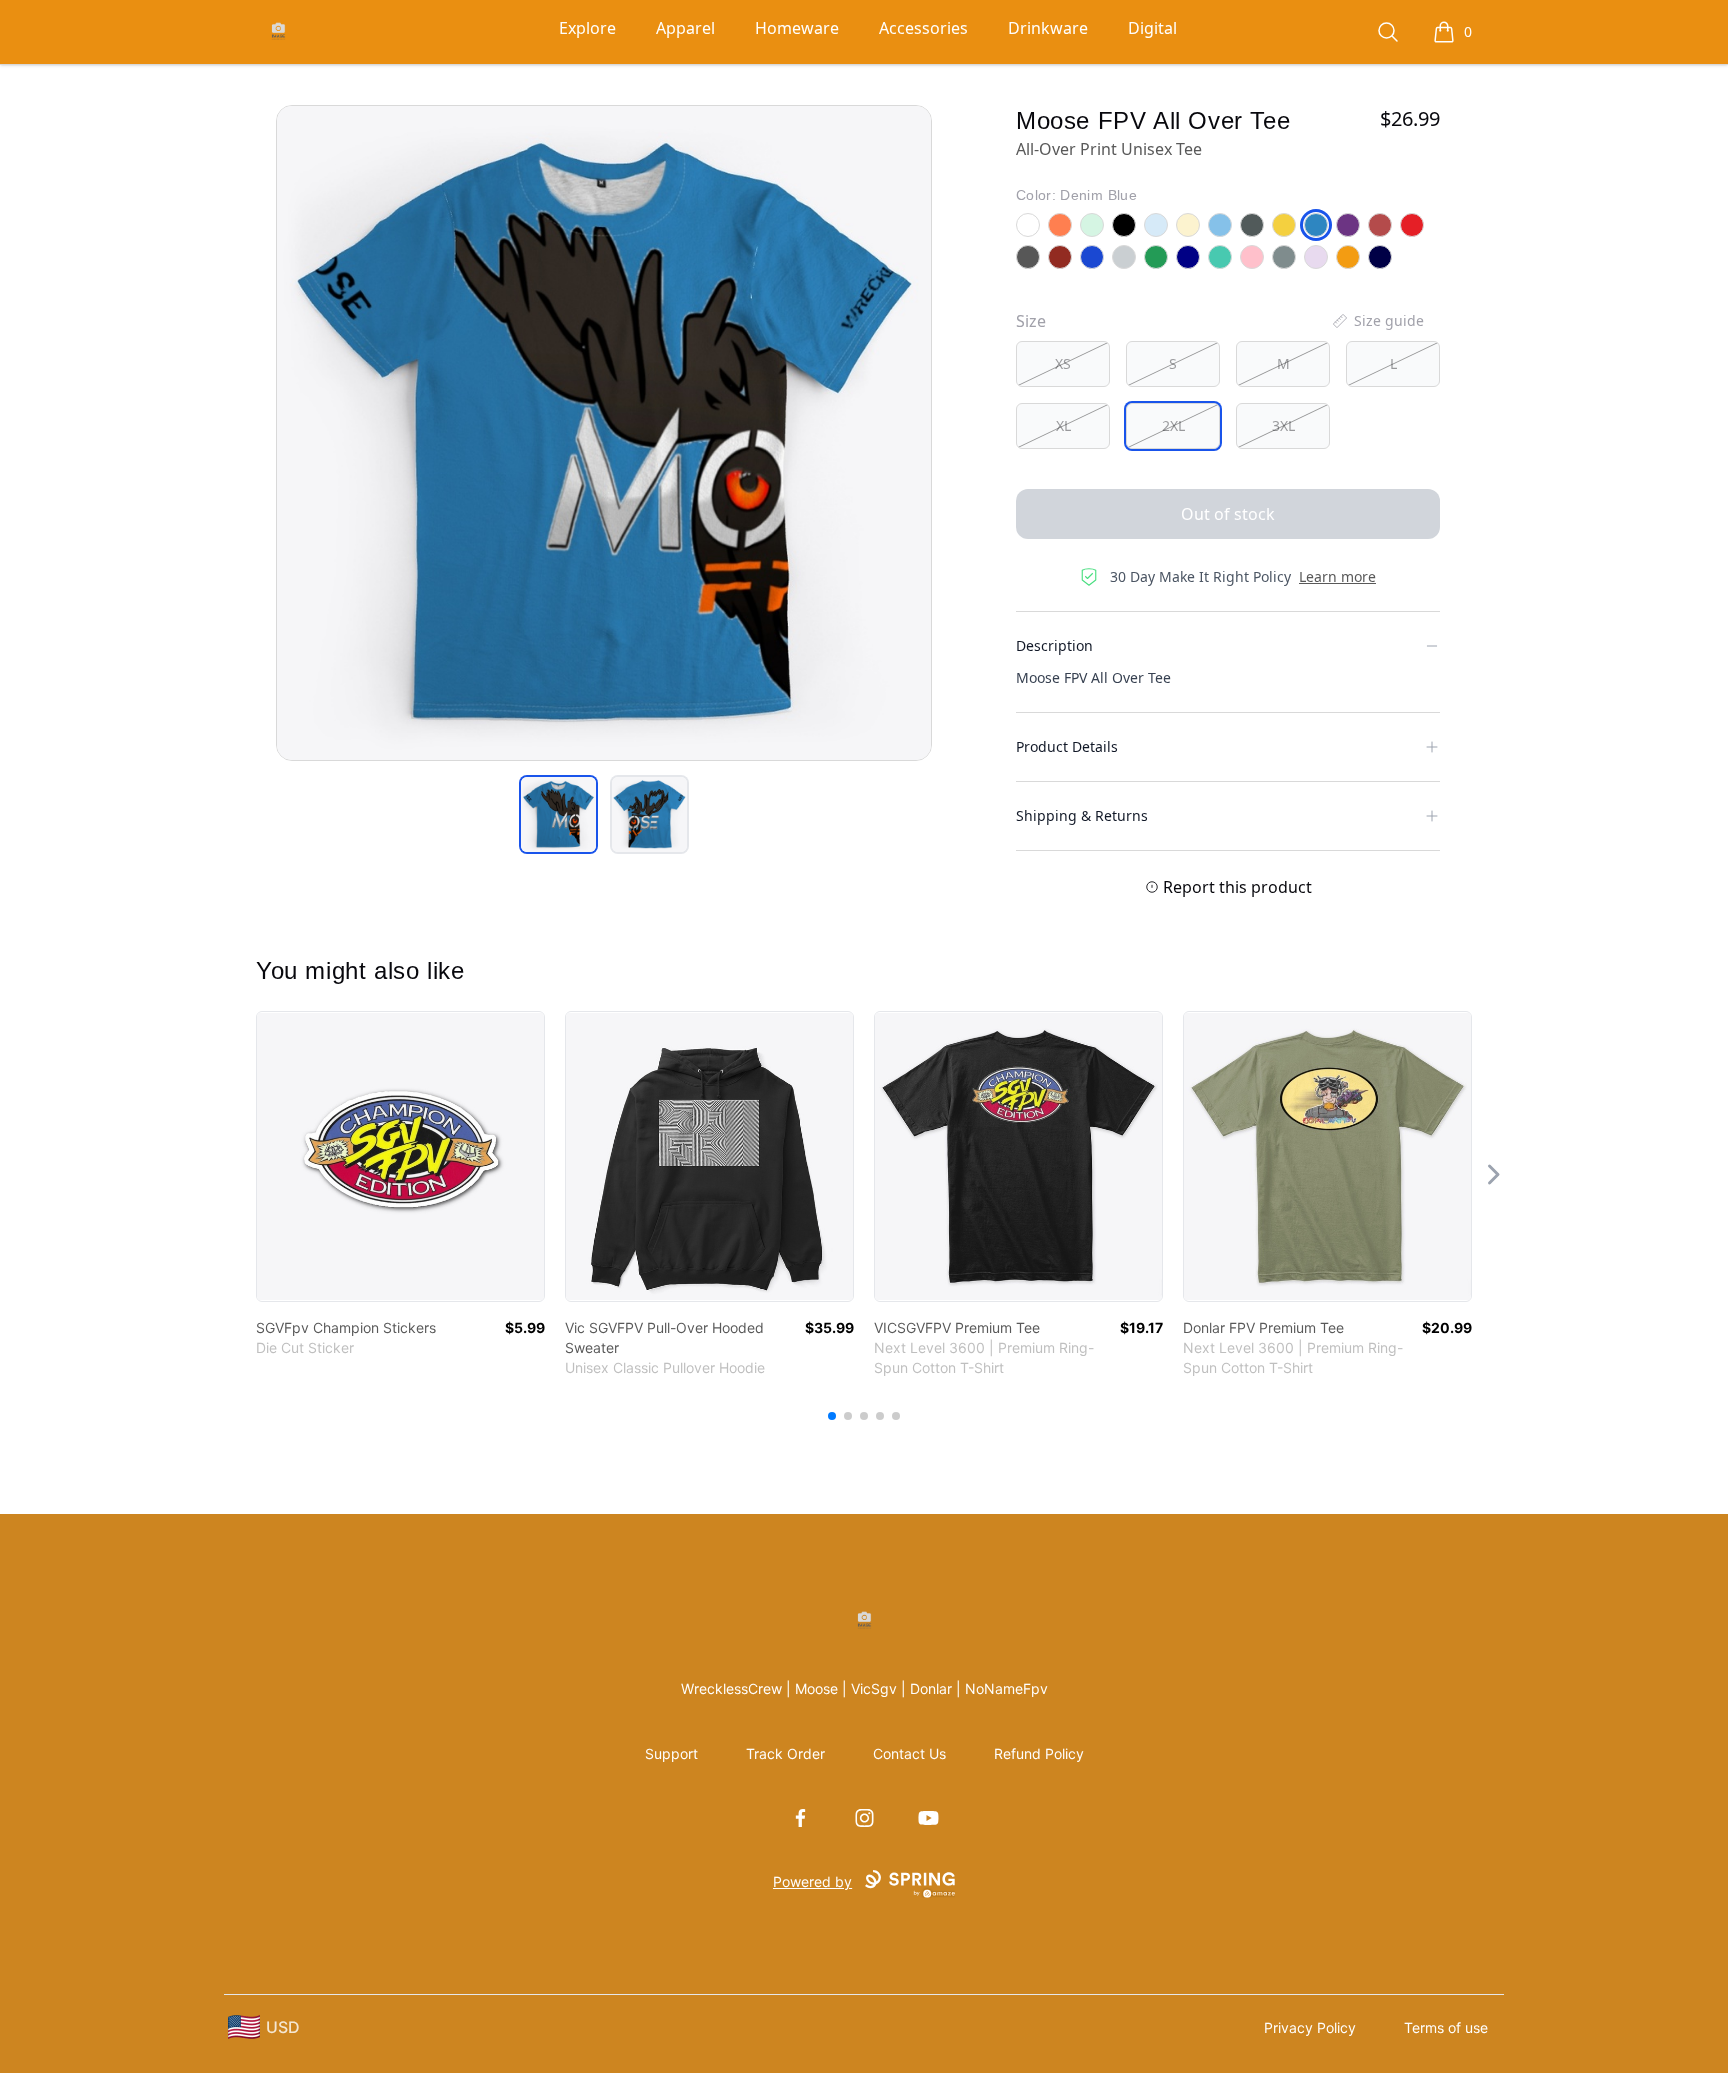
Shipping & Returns (1082, 815)
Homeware (797, 28)
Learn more (1337, 576)
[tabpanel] (604, 433)
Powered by (812, 1881)
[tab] (558, 814)
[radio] (1063, 364)
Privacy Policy (1310, 2027)
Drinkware (1048, 28)
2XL (1173, 425)
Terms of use (1446, 2027)
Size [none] (1031, 321)
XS (1063, 363)
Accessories (923, 28)
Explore (587, 28)
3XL (1283, 425)
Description (1054, 645)
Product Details (1067, 746)
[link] (400, 1156)
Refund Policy (1039, 1753)
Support (671, 1753)
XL (1063, 425)
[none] (1377, 321)
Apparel (685, 28)
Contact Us (909, 1753)
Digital (1152, 28)
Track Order (785, 1753)
